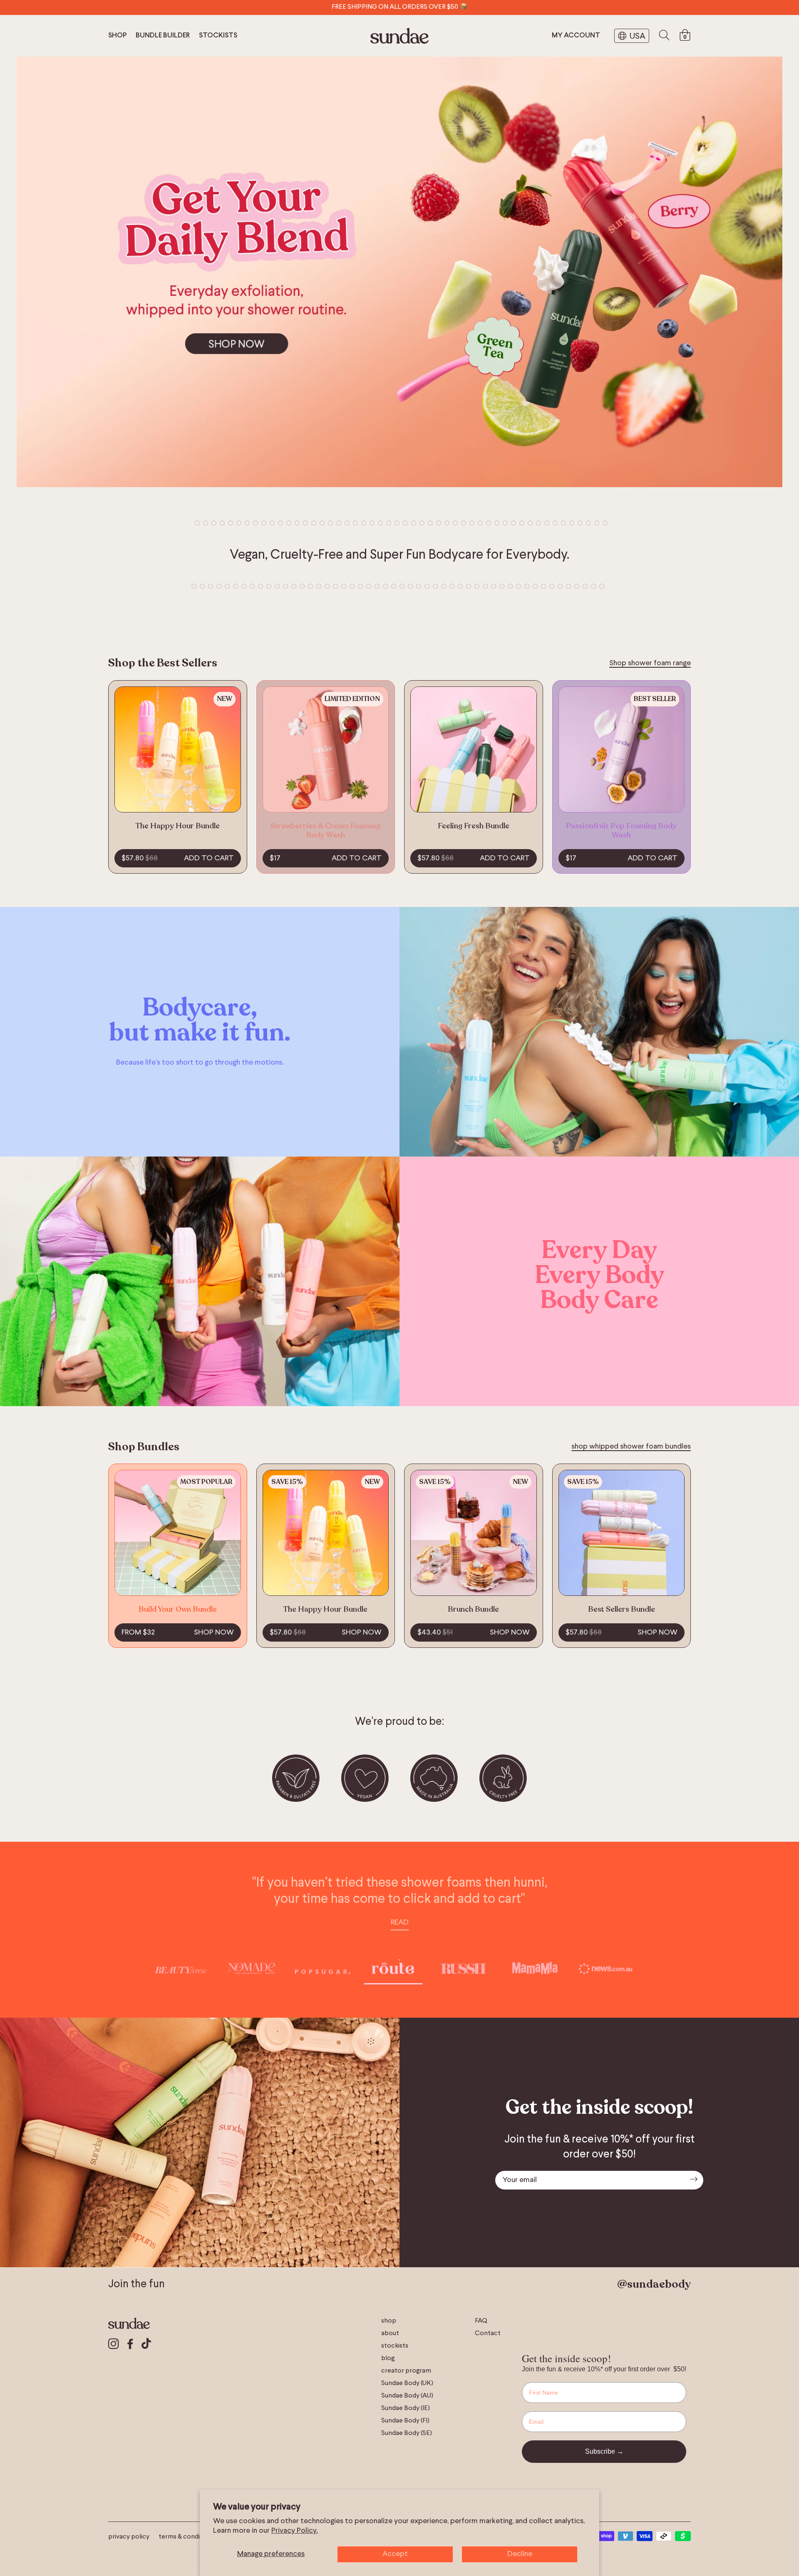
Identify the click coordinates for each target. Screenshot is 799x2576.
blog (388, 2358)
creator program (406, 2371)
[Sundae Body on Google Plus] (146, 2345)
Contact (488, 2333)
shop (117, 36)
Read (400, 1922)
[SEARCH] (664, 36)
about (390, 2333)
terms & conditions (187, 2537)
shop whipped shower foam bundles (631, 1447)
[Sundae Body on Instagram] (114, 2345)
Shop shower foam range (650, 663)
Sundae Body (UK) (407, 2383)
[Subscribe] (694, 2180)
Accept (395, 2554)
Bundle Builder (163, 36)
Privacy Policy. (295, 2531)
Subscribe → (604, 2451)
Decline (520, 2554)
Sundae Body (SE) (407, 2433)
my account (576, 36)
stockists (218, 36)
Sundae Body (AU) (407, 2396)
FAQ (481, 2321)
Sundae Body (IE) (406, 2408)
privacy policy (129, 2537)
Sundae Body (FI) (405, 2421)
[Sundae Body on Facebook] (130, 2345)
